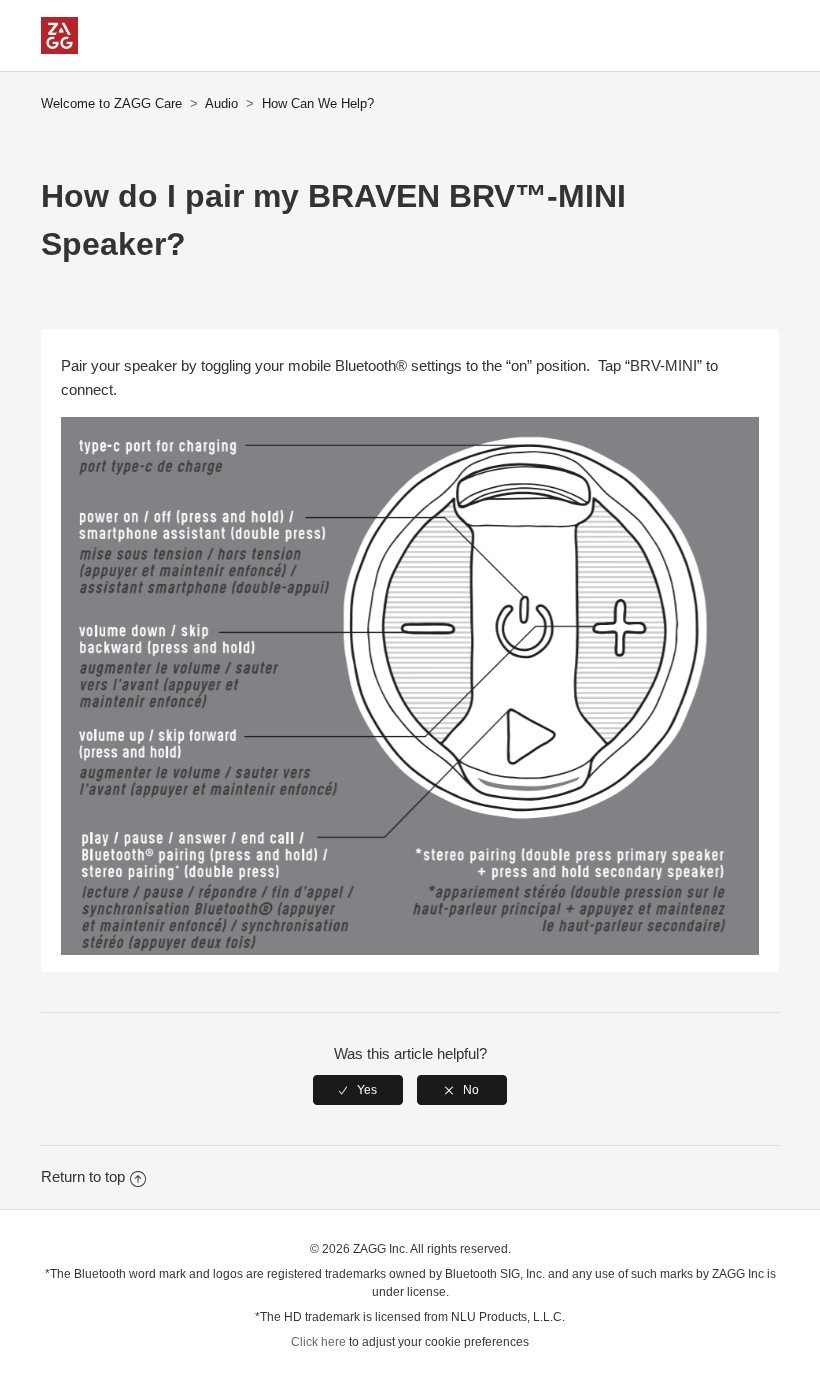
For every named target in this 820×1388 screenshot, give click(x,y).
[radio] (358, 1090)
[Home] (59, 48)
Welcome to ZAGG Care (111, 103)
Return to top (83, 1176)
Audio (221, 103)
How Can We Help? (318, 103)
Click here (318, 1342)
